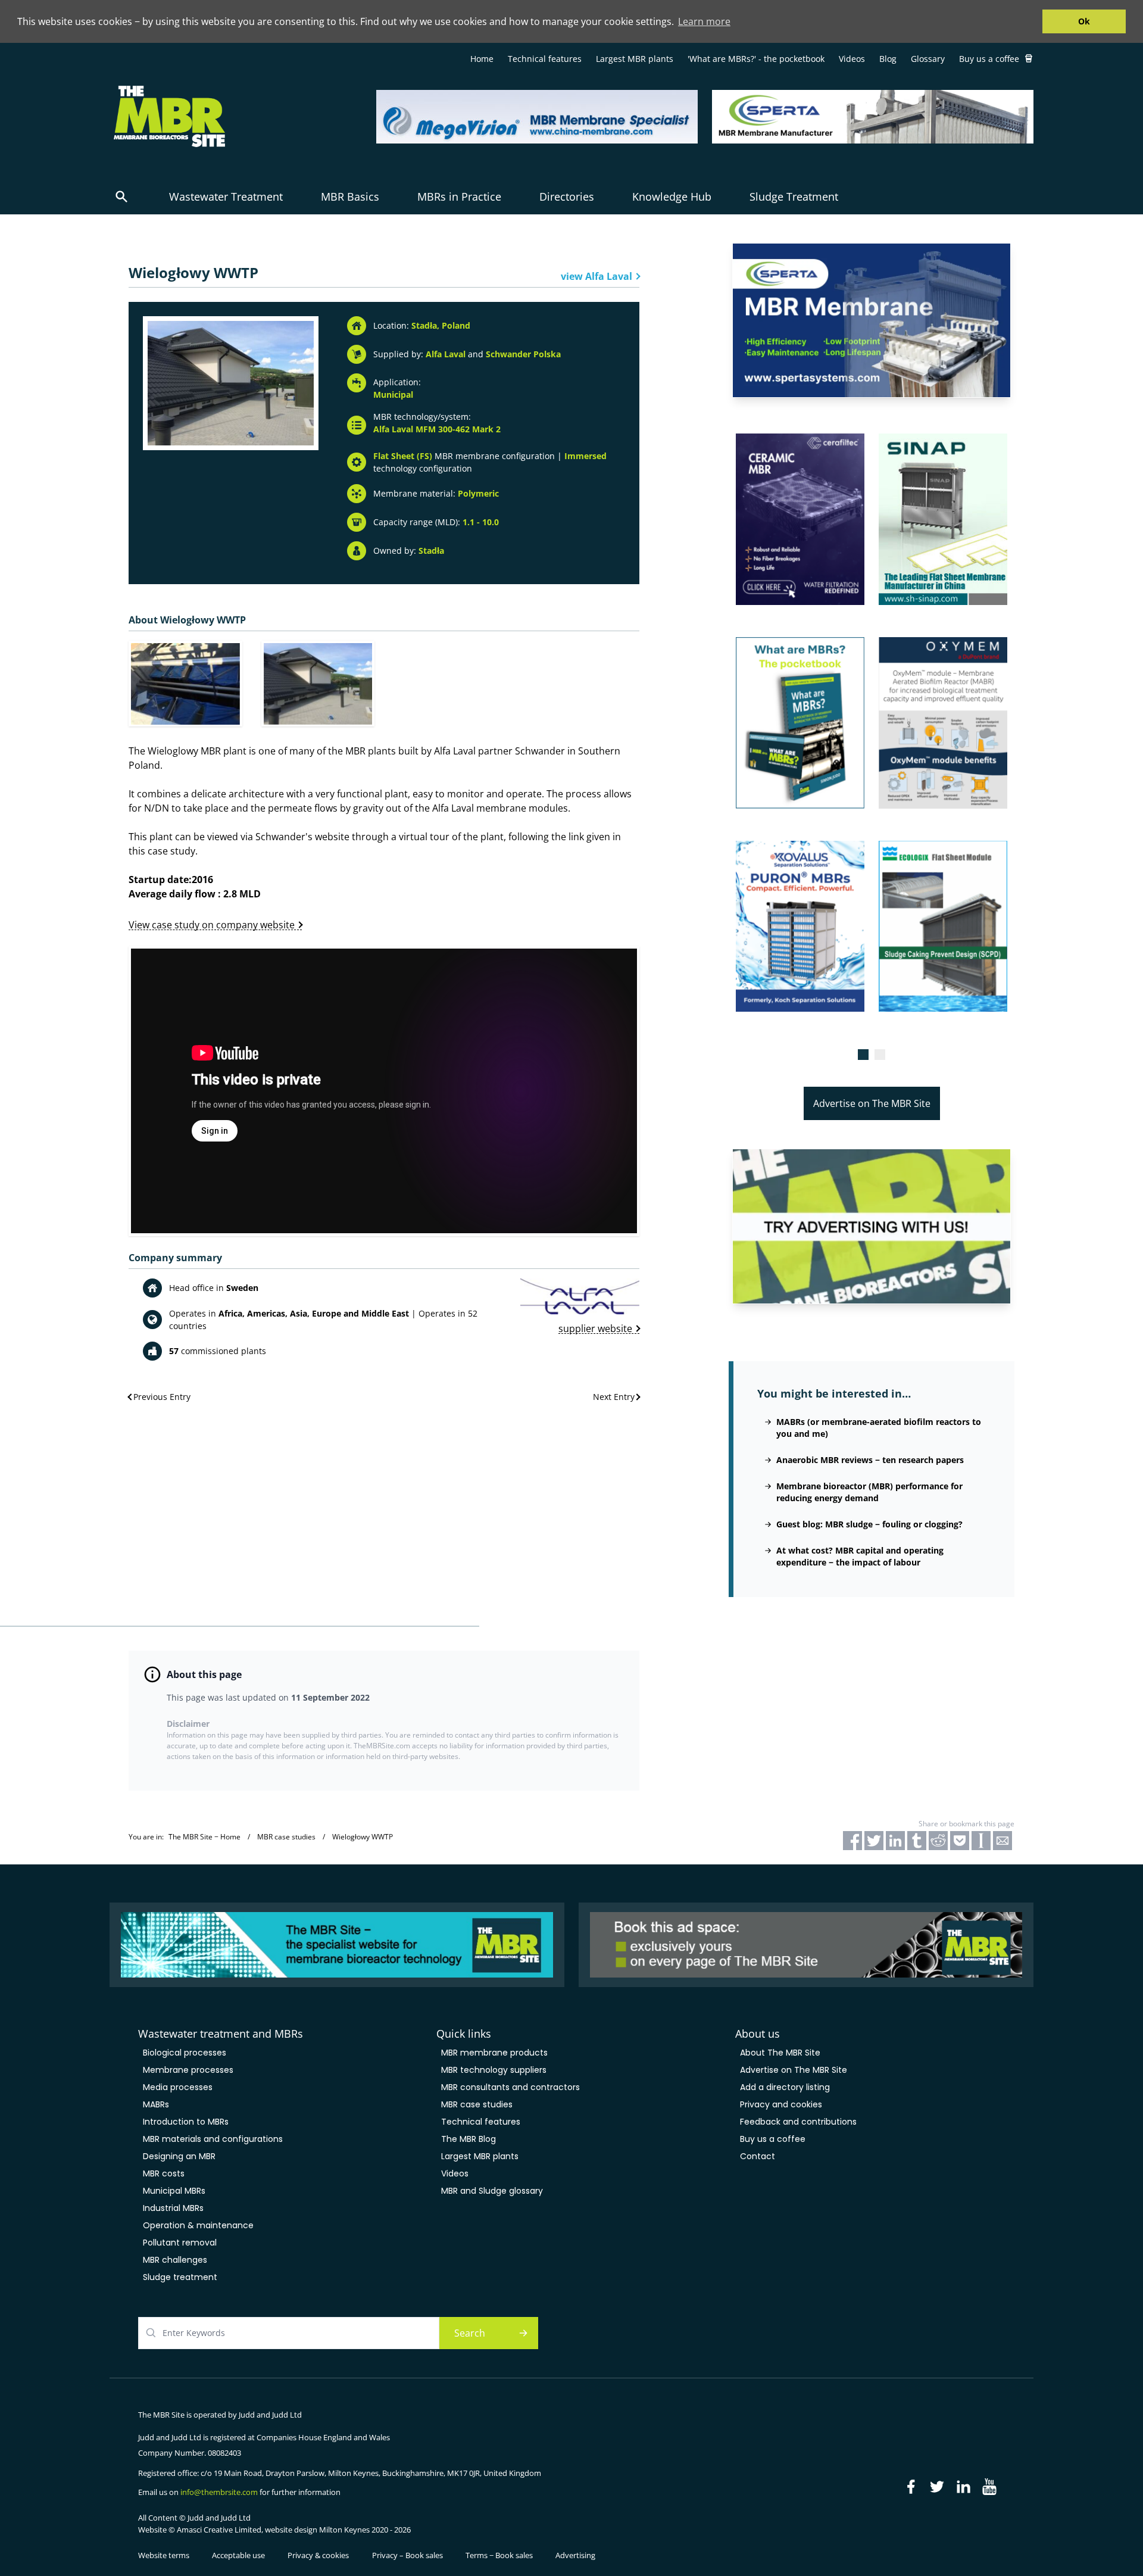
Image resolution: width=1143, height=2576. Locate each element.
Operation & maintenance (198, 2225)
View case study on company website (212, 924)
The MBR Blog (469, 2139)
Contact (758, 2156)
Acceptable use (238, 2555)
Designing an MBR (179, 2156)
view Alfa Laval (597, 276)
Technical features (545, 59)
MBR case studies (477, 2104)
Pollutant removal (180, 2243)
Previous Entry (162, 1397)
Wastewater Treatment (226, 197)
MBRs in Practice (459, 197)
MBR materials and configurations (213, 2139)
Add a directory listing (785, 2087)
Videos (852, 59)
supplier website (595, 1329)
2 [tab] (880, 1055)
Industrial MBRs (173, 2208)
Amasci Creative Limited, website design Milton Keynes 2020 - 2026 (294, 2530)
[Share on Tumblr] (917, 1841)
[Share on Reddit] (938, 1841)
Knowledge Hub (672, 197)
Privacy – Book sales (407, 2555)
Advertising (575, 2555)
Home (482, 59)
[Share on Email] (1003, 1841)
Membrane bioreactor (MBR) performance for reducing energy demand (869, 1492)
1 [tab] (863, 1055)
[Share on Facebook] (852, 1841)
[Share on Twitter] (874, 1841)
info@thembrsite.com (219, 2492)
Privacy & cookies (318, 2555)
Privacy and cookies (781, 2104)
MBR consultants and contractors (510, 2087)
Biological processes (185, 2053)
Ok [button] (1084, 21)
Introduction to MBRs (186, 2122)
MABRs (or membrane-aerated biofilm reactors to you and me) (879, 1428)
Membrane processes (188, 2070)
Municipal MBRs (174, 2191)
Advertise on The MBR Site (872, 1103)
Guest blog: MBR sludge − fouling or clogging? (869, 1524)
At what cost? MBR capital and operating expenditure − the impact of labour (860, 1556)
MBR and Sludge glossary (492, 2191)
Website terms (164, 2555)
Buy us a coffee (989, 59)
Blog (888, 59)
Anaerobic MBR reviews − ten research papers (870, 1460)
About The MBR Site (780, 2053)
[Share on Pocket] (960, 1841)
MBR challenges (175, 2260)
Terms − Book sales (499, 2555)
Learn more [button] (704, 21)
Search (470, 2333)
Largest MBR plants (635, 59)
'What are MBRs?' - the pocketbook (756, 59)
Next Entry (614, 1397)
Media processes (178, 2087)
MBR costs (164, 2173)
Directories (567, 197)
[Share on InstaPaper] (981, 1841)
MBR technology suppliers (494, 2070)
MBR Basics (350, 197)
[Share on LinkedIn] (895, 1841)
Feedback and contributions (798, 2122)
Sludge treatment (180, 2277)
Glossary (928, 59)
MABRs (156, 2104)
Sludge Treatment (794, 197)
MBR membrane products (494, 2053)
